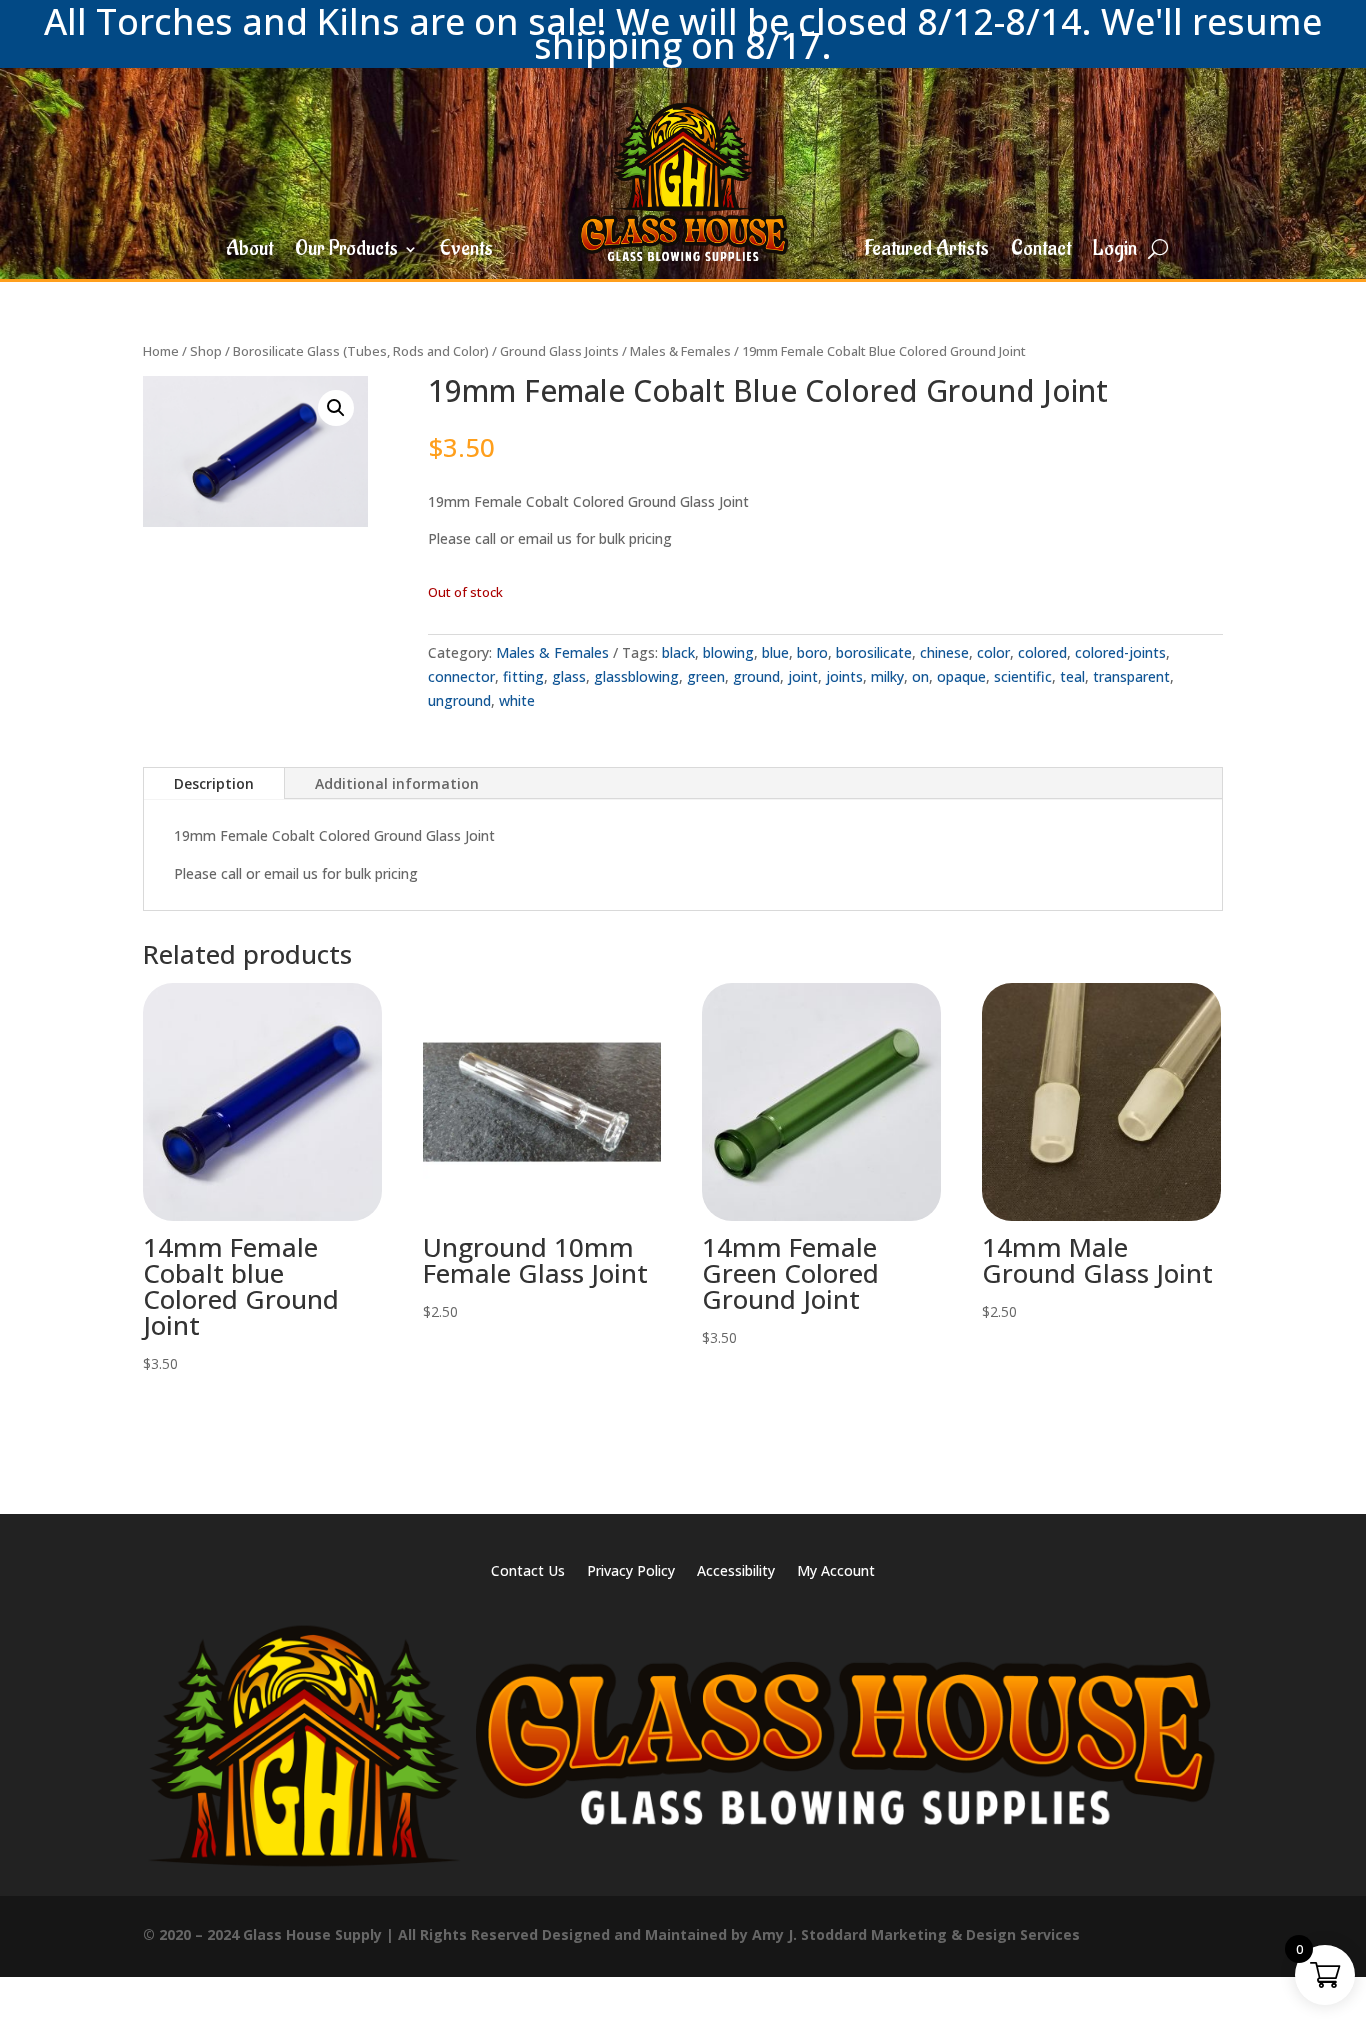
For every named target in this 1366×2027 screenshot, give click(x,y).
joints (844, 676)
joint (803, 676)
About (249, 252)
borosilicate (874, 652)
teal (1072, 676)
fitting (523, 676)
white (517, 700)
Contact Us (528, 1572)
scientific (1023, 676)
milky (887, 676)
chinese (944, 652)
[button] (336, 408)
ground (756, 676)
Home (161, 351)
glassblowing (636, 676)
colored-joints (1120, 652)
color (993, 652)
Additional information (397, 783)
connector (461, 676)
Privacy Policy (631, 1572)
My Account (836, 1572)
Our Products (346, 252)
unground (459, 700)
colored (1042, 652)
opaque (961, 676)
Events (466, 252)
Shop (206, 351)
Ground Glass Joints (559, 351)
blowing (728, 652)
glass (569, 676)
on (920, 676)
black (678, 652)
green (706, 676)
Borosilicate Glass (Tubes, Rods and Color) (361, 351)
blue (775, 652)
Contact (1041, 252)
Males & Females (680, 351)
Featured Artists (926, 252)
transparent (1131, 676)
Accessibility (736, 1572)
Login (1115, 252)
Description (214, 783)
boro (812, 652)
